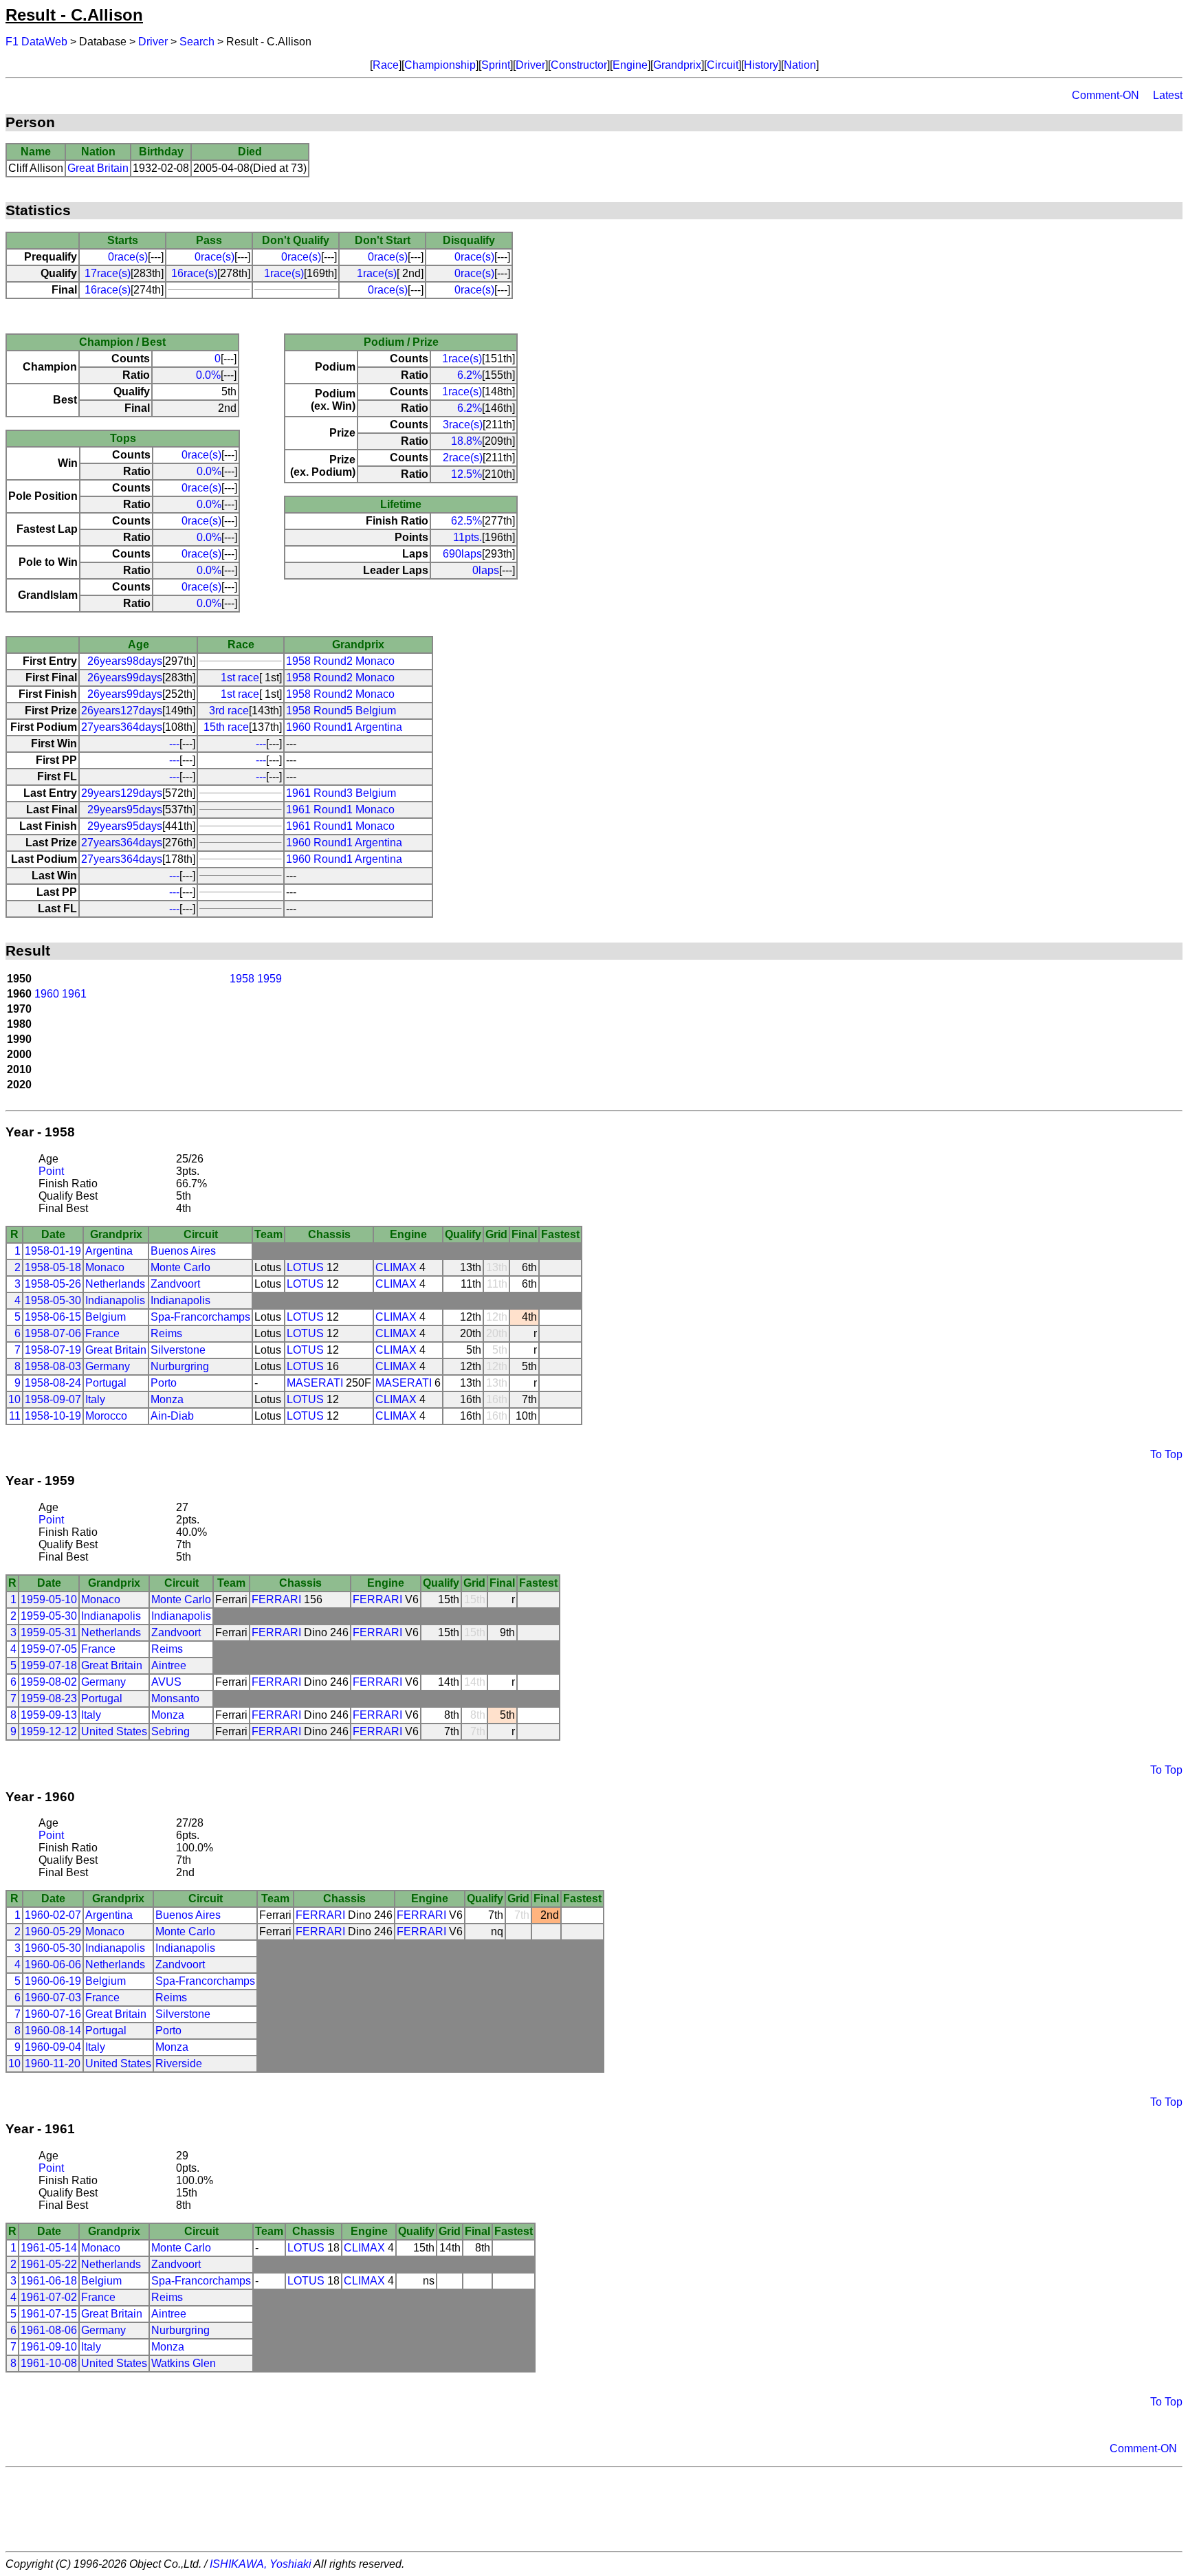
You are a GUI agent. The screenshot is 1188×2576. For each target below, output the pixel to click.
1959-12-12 (49, 1731)
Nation (800, 65)
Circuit (723, 65)
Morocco (106, 1416)
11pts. (467, 537)
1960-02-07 (53, 1915)
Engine (630, 65)
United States (114, 1731)
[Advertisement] (594, 2509)
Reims (166, 1333)
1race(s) (284, 273)
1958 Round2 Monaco (340, 661)
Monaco (105, 1267)
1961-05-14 (49, 2248)
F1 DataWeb (36, 42)
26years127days (122, 711)
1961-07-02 (49, 2297)
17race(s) (108, 273)
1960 (47, 994)
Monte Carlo (180, 1267)
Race (386, 65)
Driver (153, 42)
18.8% (466, 441)
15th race (226, 727)
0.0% (208, 375)
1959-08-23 (49, 1698)
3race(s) (463, 425)
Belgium (106, 1317)
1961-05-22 (49, 2264)
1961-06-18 (49, 2281)
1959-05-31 (49, 1632)
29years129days (122, 793)
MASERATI (315, 1383)
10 (14, 1399)
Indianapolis (115, 1300)
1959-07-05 (49, 1649)
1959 (269, 979)
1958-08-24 (53, 1383)
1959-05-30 (49, 1616)
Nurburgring (180, 1366)
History (761, 65)
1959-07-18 (49, 1665)
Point (51, 1171)
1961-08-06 (49, 2330)
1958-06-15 (53, 1317)
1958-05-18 (53, 1267)
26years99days (125, 678)
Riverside (179, 2063)
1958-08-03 (53, 1366)
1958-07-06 (53, 1333)
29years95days (125, 810)
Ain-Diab (172, 1416)
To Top (1166, 1454)
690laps (462, 554)
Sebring (170, 1731)
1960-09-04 (53, 2047)
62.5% (466, 521)
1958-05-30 (53, 1300)
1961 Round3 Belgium (341, 793)
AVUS (166, 1682)
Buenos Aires (183, 1251)
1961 (74, 994)
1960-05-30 (53, 1948)
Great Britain (98, 168)
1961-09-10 (49, 2347)
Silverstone (178, 1350)
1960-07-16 (53, 2014)
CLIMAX (396, 1267)
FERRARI (276, 1599)
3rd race (229, 711)
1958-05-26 (53, 1284)
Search (197, 42)
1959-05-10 (49, 1599)
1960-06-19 (53, 1981)
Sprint (496, 65)
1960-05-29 (53, 1931)
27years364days (122, 727)
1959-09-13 (49, 1715)
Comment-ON (1105, 95)
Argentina (109, 1251)
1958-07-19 (53, 1350)
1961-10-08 (49, 2363)
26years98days (125, 661)
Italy (95, 1399)
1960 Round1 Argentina (344, 727)
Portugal (106, 1383)
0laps (486, 570)
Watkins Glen (184, 2363)
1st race (240, 678)
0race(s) (128, 257)
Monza (167, 1399)
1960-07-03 (53, 1997)
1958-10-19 (53, 1416)
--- (174, 744)
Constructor (579, 65)
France (102, 1333)
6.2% (470, 375)
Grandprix (677, 65)
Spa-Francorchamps (200, 1317)
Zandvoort (175, 1284)
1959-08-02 (49, 1682)
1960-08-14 (53, 2030)
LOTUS (305, 1267)
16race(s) (194, 273)
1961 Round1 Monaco (340, 810)
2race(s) (463, 458)
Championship (440, 65)
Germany (108, 1366)
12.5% (466, 474)
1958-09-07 (53, 1399)
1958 (242, 979)
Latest (1168, 95)
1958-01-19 (53, 1251)
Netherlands (115, 1284)
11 (15, 1416)
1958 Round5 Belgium (341, 711)
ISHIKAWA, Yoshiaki (261, 2564)
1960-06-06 (53, 1964)
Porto (164, 1383)
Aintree (169, 1665)
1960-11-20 (53, 2063)
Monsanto (175, 1698)
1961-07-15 (49, 2314)
